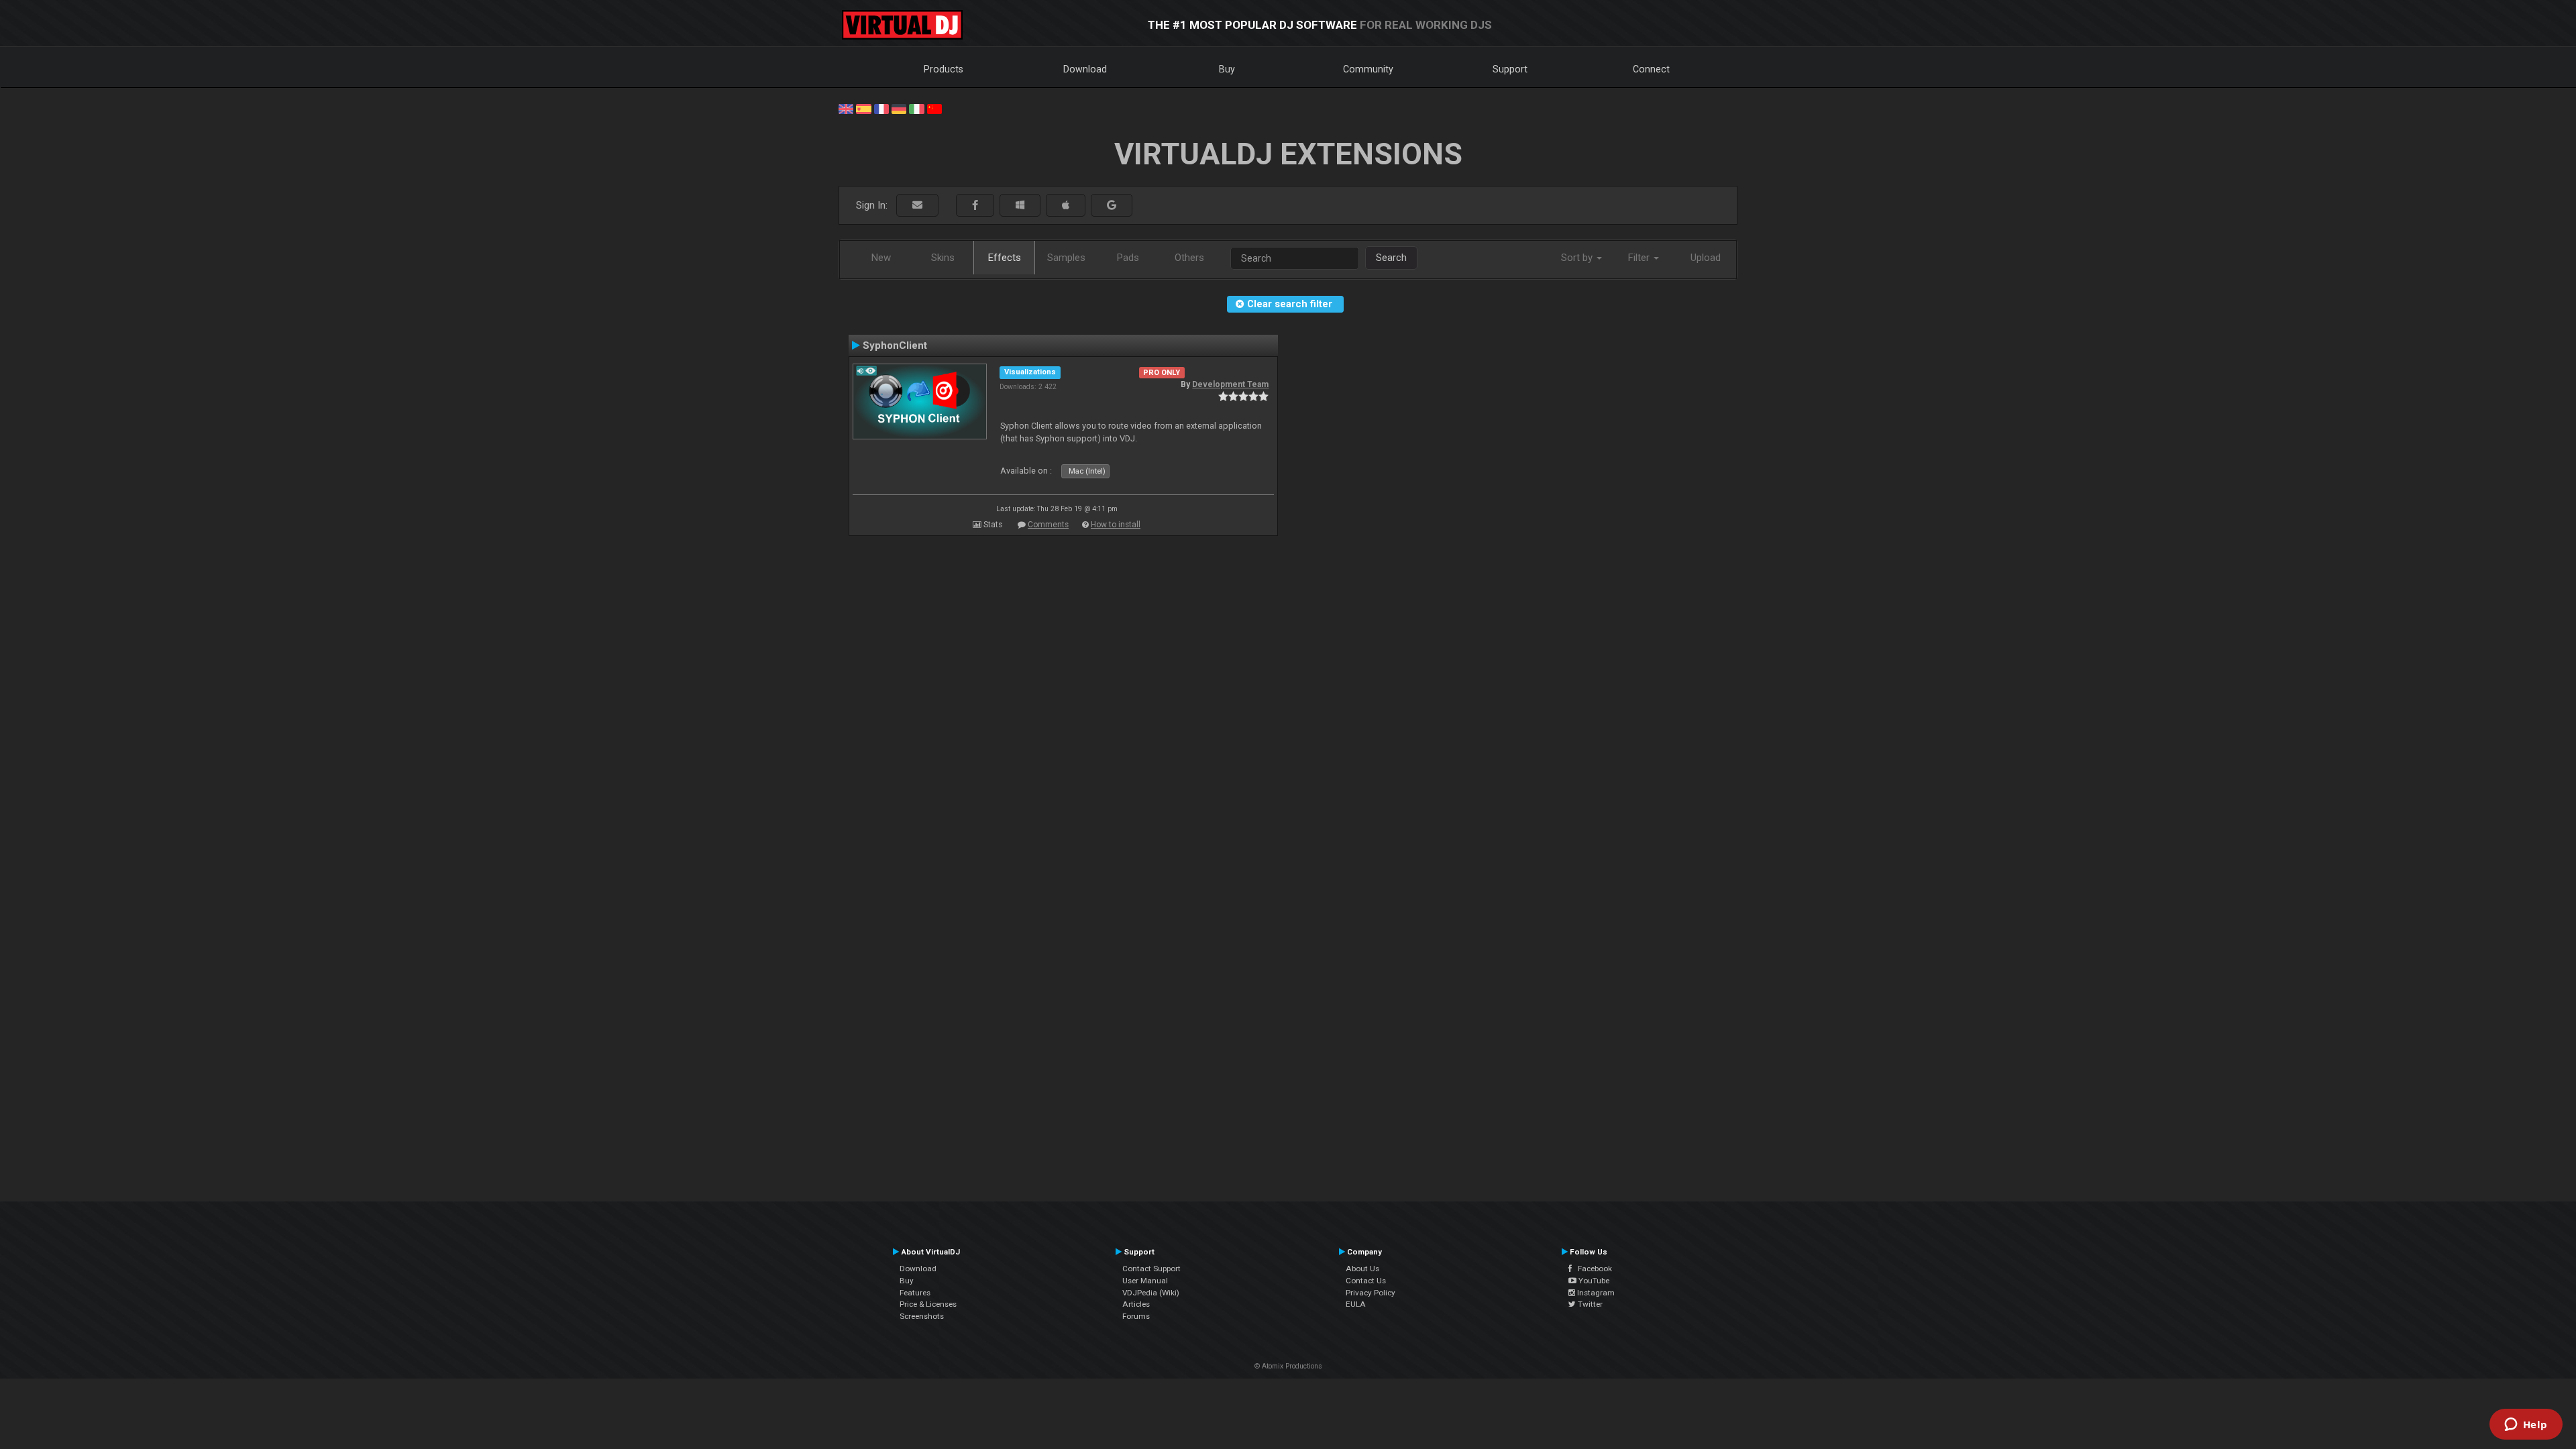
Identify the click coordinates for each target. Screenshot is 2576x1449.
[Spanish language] (863, 108)
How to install (1116, 525)
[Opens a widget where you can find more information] (2526, 1426)
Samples (1066, 258)
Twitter (1589, 1304)
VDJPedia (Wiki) (1151, 1293)
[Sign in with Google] (1112, 206)
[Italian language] (916, 108)
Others (1189, 258)
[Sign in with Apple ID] (1066, 206)
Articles (1136, 1304)
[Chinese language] (934, 108)
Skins (943, 258)
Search (1391, 258)
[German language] (899, 108)
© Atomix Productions (1288, 1366)
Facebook (1592, 1269)
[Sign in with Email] (917, 206)
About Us (1362, 1269)
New (881, 258)
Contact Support (1151, 1269)
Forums (1136, 1316)
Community (1368, 69)
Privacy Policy (1371, 1293)
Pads (1128, 258)
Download (1085, 69)
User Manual (1145, 1281)
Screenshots (922, 1316)
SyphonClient (895, 345)
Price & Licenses (928, 1304)
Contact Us (1366, 1281)
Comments (1048, 525)
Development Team (1230, 384)
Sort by (1578, 258)
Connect (1651, 69)
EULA (1356, 1304)
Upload (1706, 258)
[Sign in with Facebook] (975, 206)
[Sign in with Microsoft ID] (1020, 206)
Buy (1227, 69)
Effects (1005, 258)
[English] (846, 108)
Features (915, 1293)
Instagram (1595, 1293)
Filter (1640, 258)
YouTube (1593, 1281)
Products (944, 69)
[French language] (881, 108)
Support (1510, 69)
